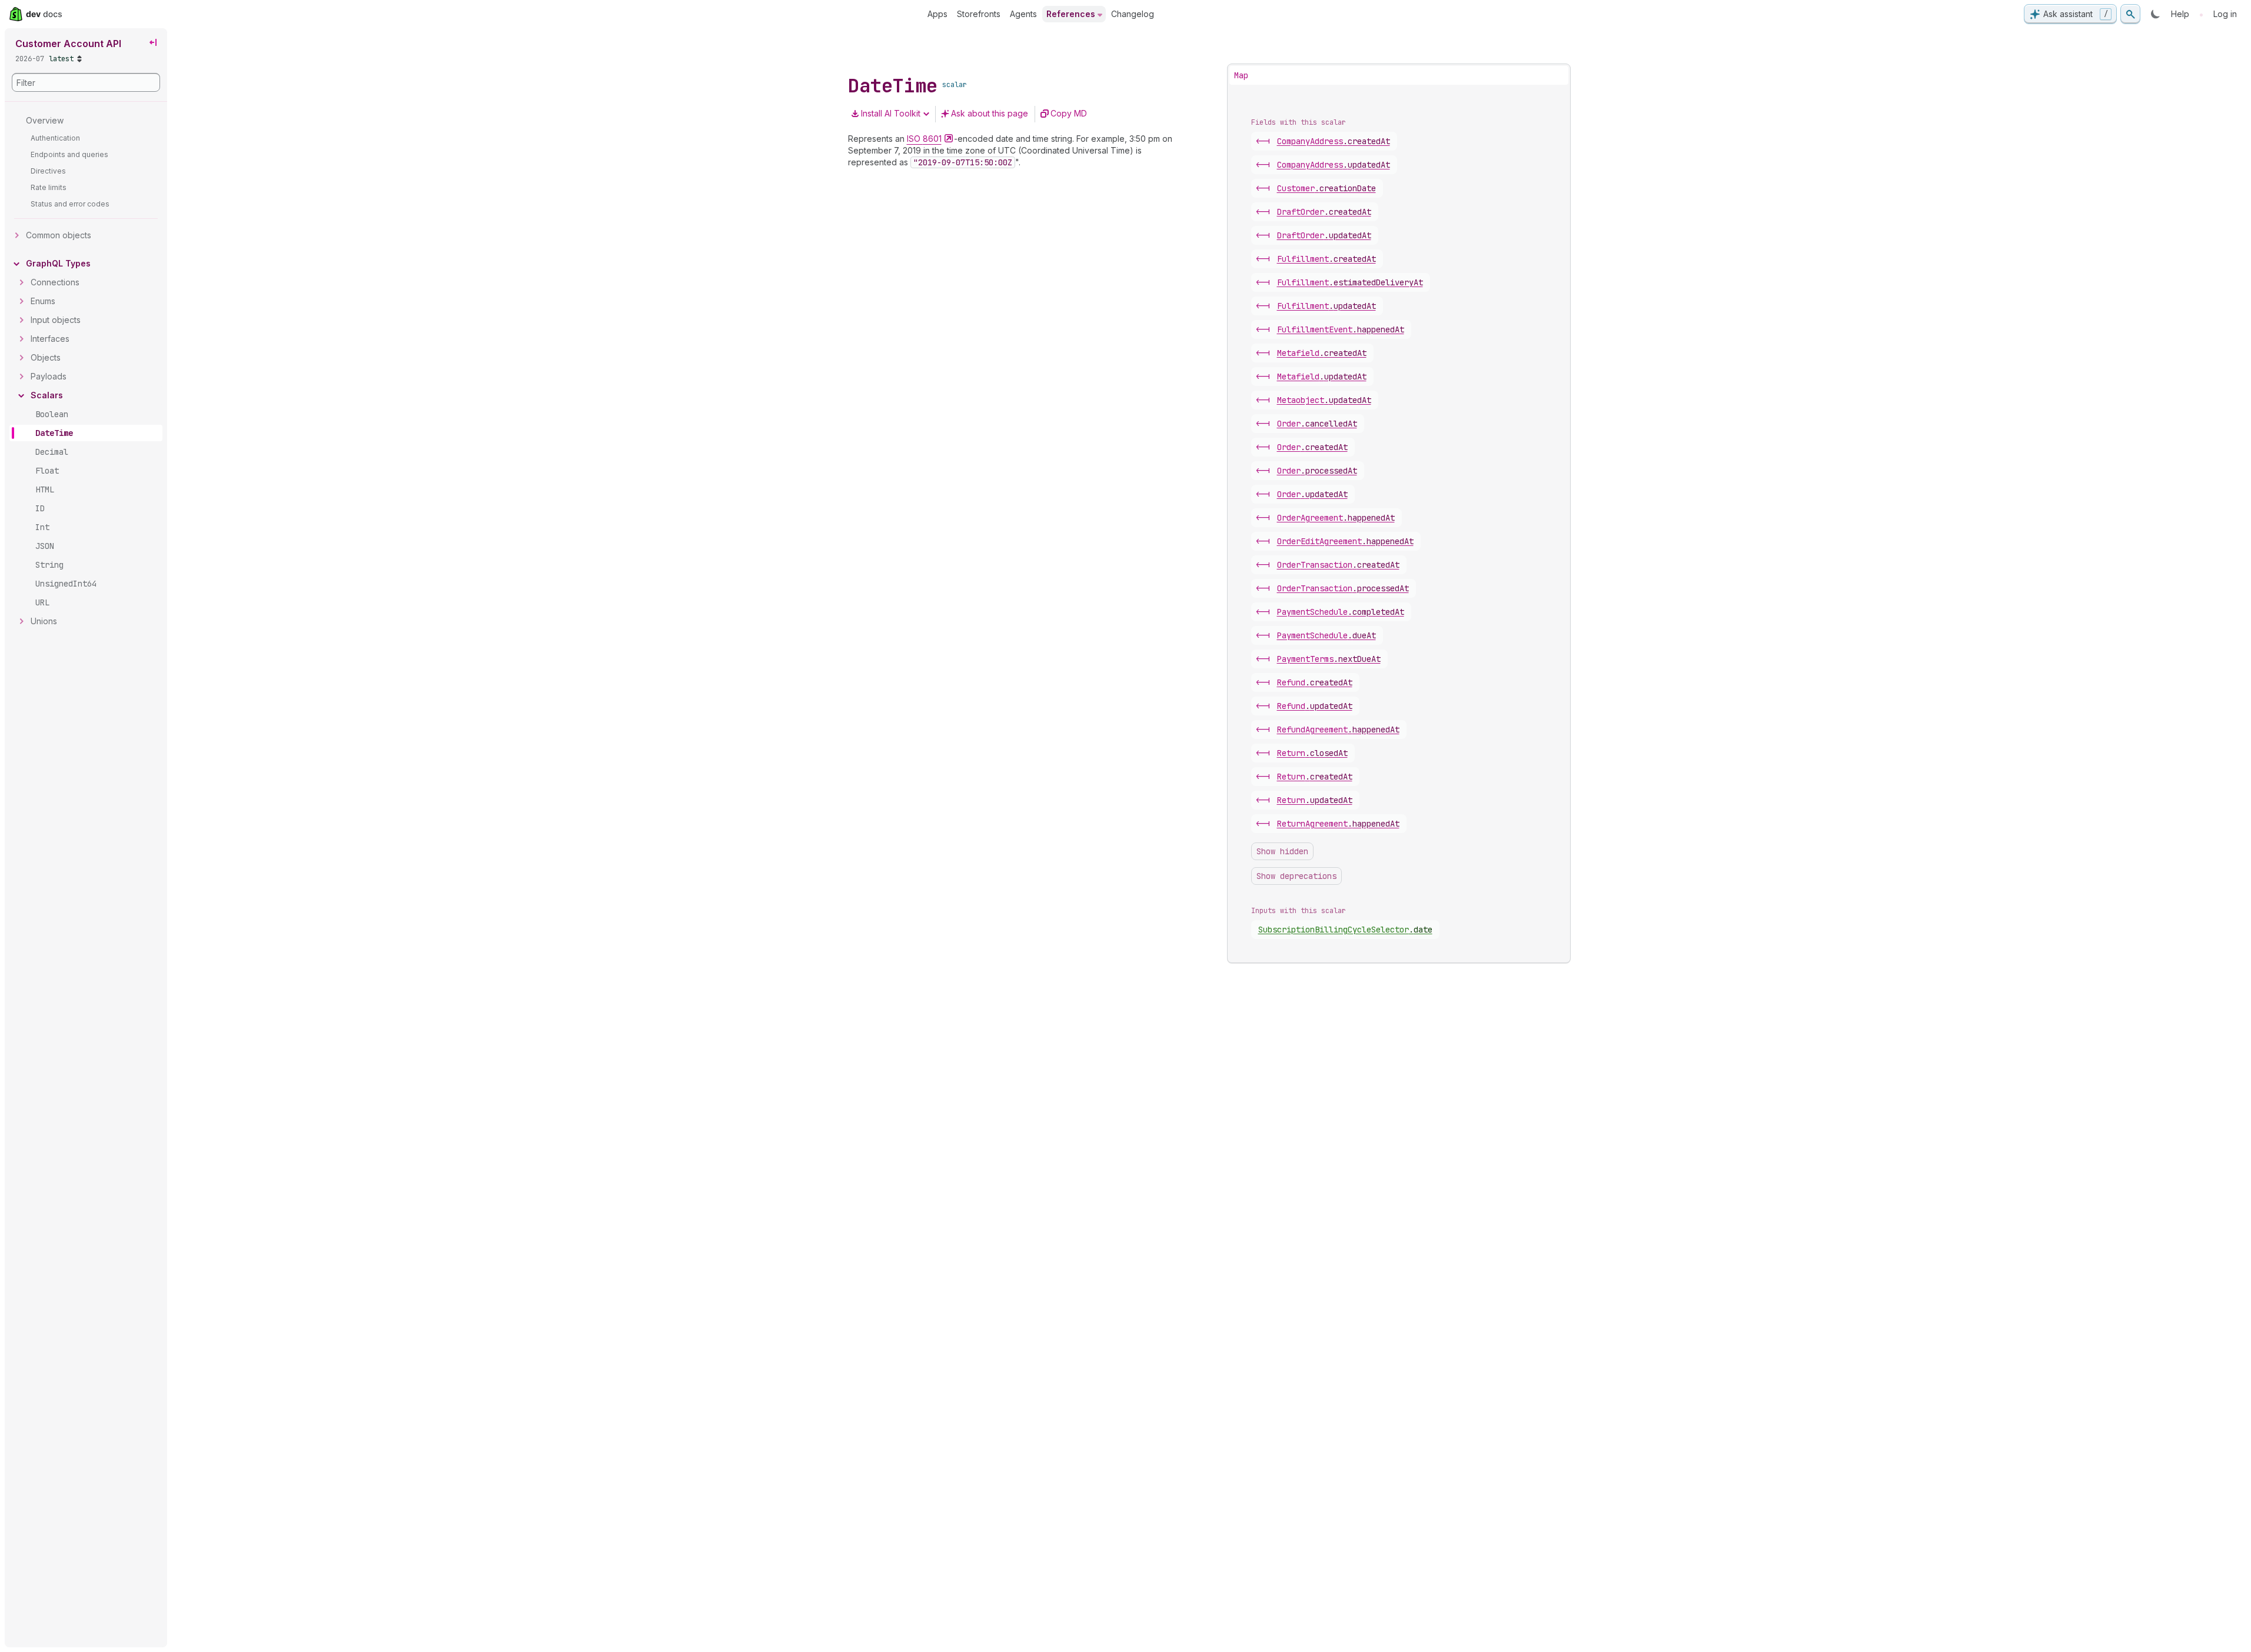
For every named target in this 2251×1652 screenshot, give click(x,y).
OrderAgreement (1336, 518)
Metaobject (1324, 400)
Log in (2225, 14)
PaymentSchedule (1341, 612)
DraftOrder (1324, 212)
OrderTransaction (1338, 565)
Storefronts (979, 14)
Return (1312, 753)
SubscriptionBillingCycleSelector (1345, 930)
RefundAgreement (1338, 730)
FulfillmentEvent (1341, 329)
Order (1317, 424)
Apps (937, 14)
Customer (1326, 188)
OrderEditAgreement (1345, 541)
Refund (1315, 682)
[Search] (2130, 14)
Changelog (1133, 14)
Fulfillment (1326, 259)
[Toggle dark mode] (2156, 14)
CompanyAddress (1334, 141)
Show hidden (1282, 851)
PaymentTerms (1329, 659)
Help (2180, 14)
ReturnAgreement (1338, 824)
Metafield (1322, 353)
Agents (1023, 14)
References (1071, 14)
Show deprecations (1296, 876)
